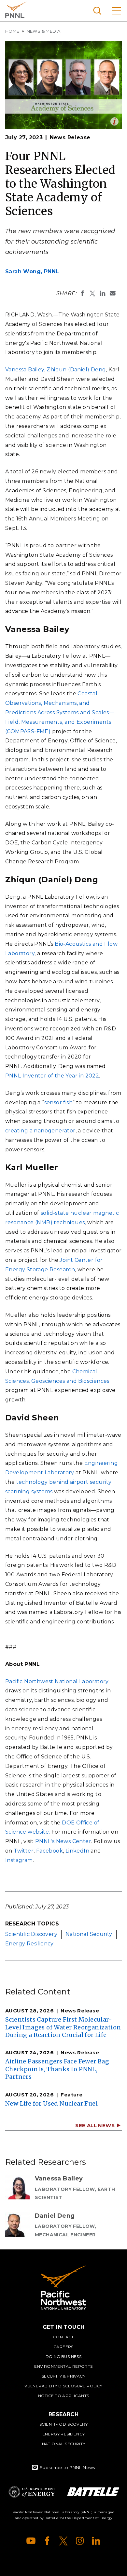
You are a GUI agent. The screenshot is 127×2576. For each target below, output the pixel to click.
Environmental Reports (63, 2366)
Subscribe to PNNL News (67, 2467)
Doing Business (64, 2356)
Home (12, 31)
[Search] (97, 11)
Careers (63, 2347)
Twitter (24, 1851)
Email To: (113, 293)
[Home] (63, 2288)
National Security (89, 1934)
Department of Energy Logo (32, 2492)
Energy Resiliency (29, 1944)
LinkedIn (77, 1851)
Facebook (49, 1851)
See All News (95, 2125)
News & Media (44, 31)
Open (114, 121)
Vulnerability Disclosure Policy (63, 2386)
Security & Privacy (63, 2376)
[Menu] (116, 11)
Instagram (19, 1860)
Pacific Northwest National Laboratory (16, 10)
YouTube (31, 2541)
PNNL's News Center (63, 1841)
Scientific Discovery (31, 1934)
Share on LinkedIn (103, 293)
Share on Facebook (82, 293)
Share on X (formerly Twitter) (92, 293)
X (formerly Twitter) (63, 2541)
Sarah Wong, (32, 271)
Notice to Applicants (64, 2396)
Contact (63, 2337)
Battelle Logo (93, 2492)
